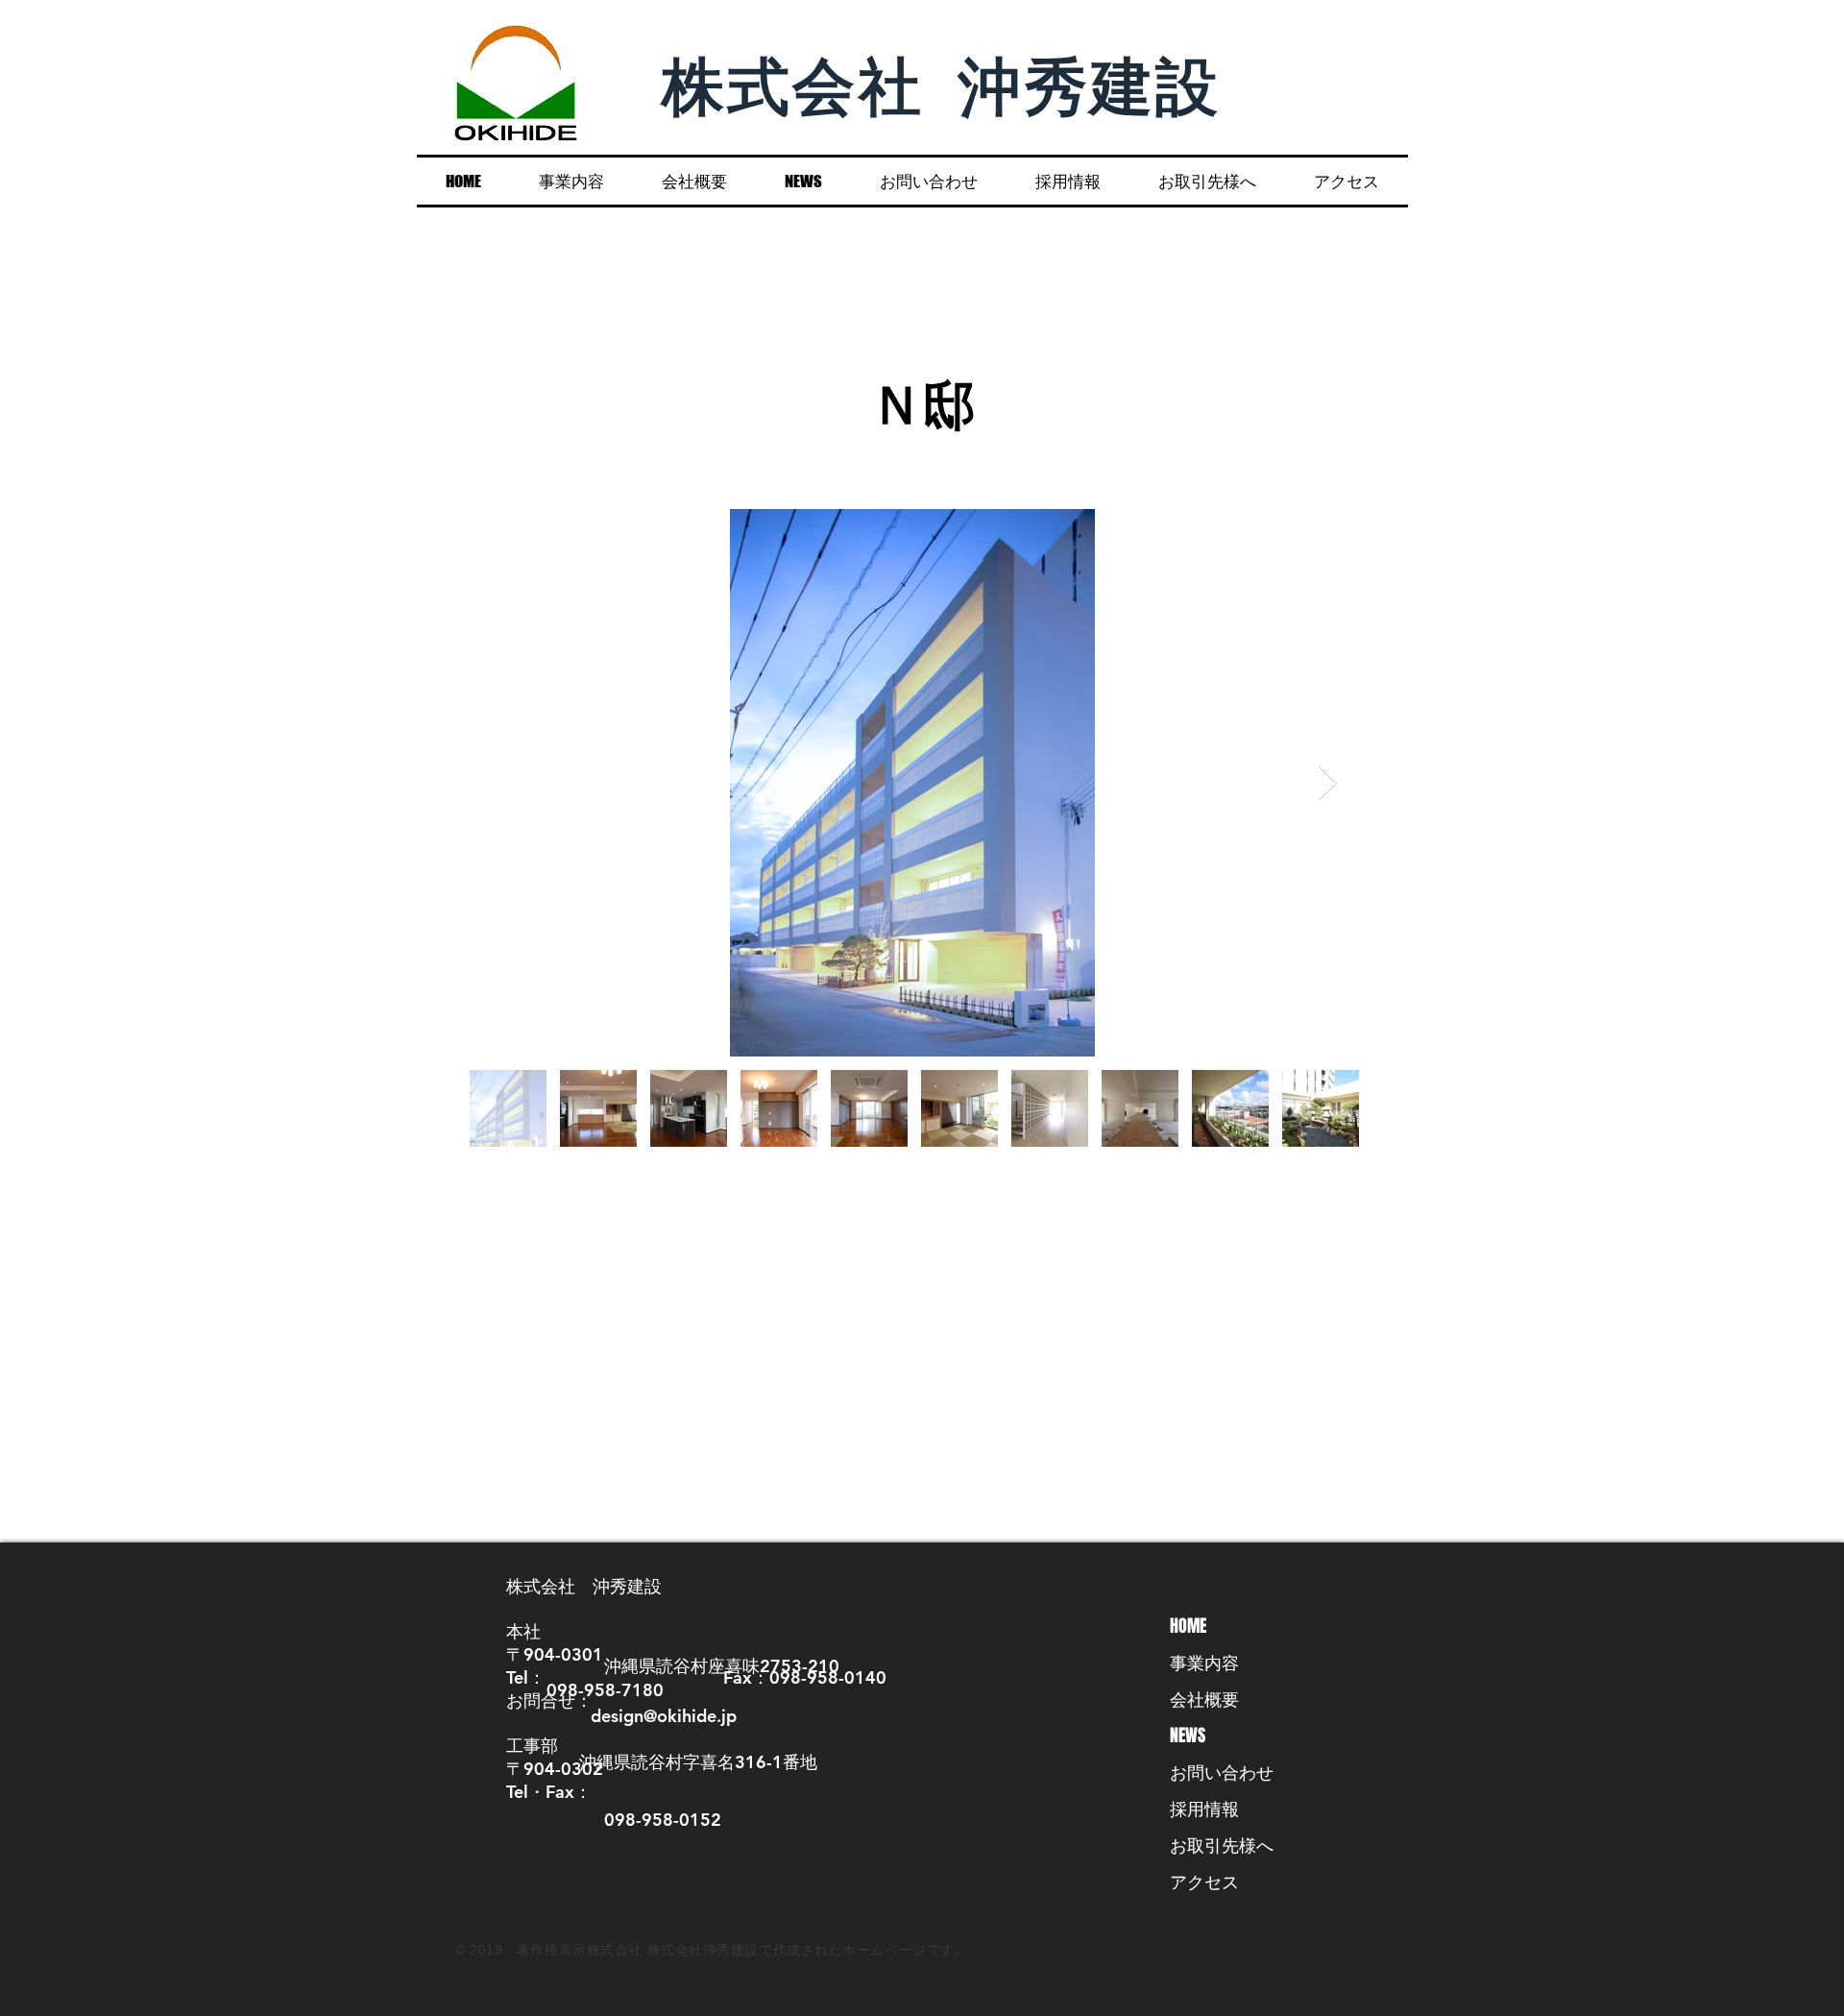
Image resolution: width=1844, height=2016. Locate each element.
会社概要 (1204, 1699)
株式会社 (811, 83)
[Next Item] (1328, 783)
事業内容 (1204, 1663)
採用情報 (1204, 1809)
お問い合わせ (1222, 1772)
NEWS (1188, 1736)
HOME (1188, 1626)
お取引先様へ (1222, 1845)
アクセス (1204, 1882)
